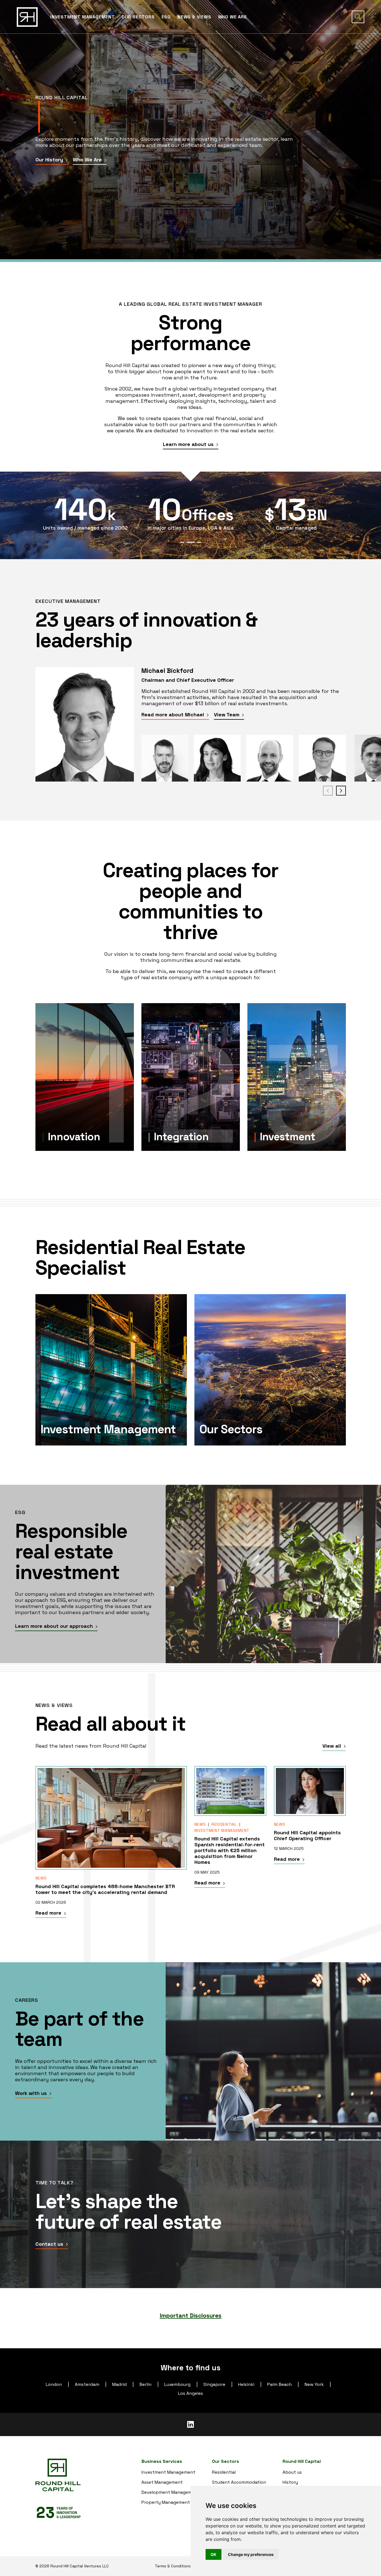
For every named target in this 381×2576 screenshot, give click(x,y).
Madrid (119, 2384)
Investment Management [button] (83, 17)
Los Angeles (191, 2393)
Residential (224, 1824)
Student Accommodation (239, 2482)
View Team (227, 715)
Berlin (145, 2384)
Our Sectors (138, 17)
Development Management (170, 2492)
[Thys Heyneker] (270, 758)
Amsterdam (87, 2384)
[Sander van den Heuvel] (322, 758)
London (54, 2384)
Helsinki (246, 2384)
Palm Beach (279, 2384)
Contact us (50, 2244)
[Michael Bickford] (85, 724)
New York (314, 2384)
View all (332, 1746)
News (41, 1878)
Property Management (166, 2502)
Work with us (32, 2093)
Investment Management (222, 1830)
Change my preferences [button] (251, 2554)
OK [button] (214, 2554)
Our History (50, 160)
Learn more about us (189, 444)
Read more (49, 1913)
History (290, 2482)
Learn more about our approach (55, 1626)
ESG (166, 17)
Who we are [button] (232, 17)
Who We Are (88, 160)
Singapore (214, 2384)
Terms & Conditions (173, 2566)
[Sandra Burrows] (217, 758)
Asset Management (162, 2482)
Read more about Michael (173, 715)
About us (292, 2472)
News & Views (194, 17)
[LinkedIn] (191, 2425)
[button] (358, 17)
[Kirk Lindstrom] (165, 758)
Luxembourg (177, 2384)
